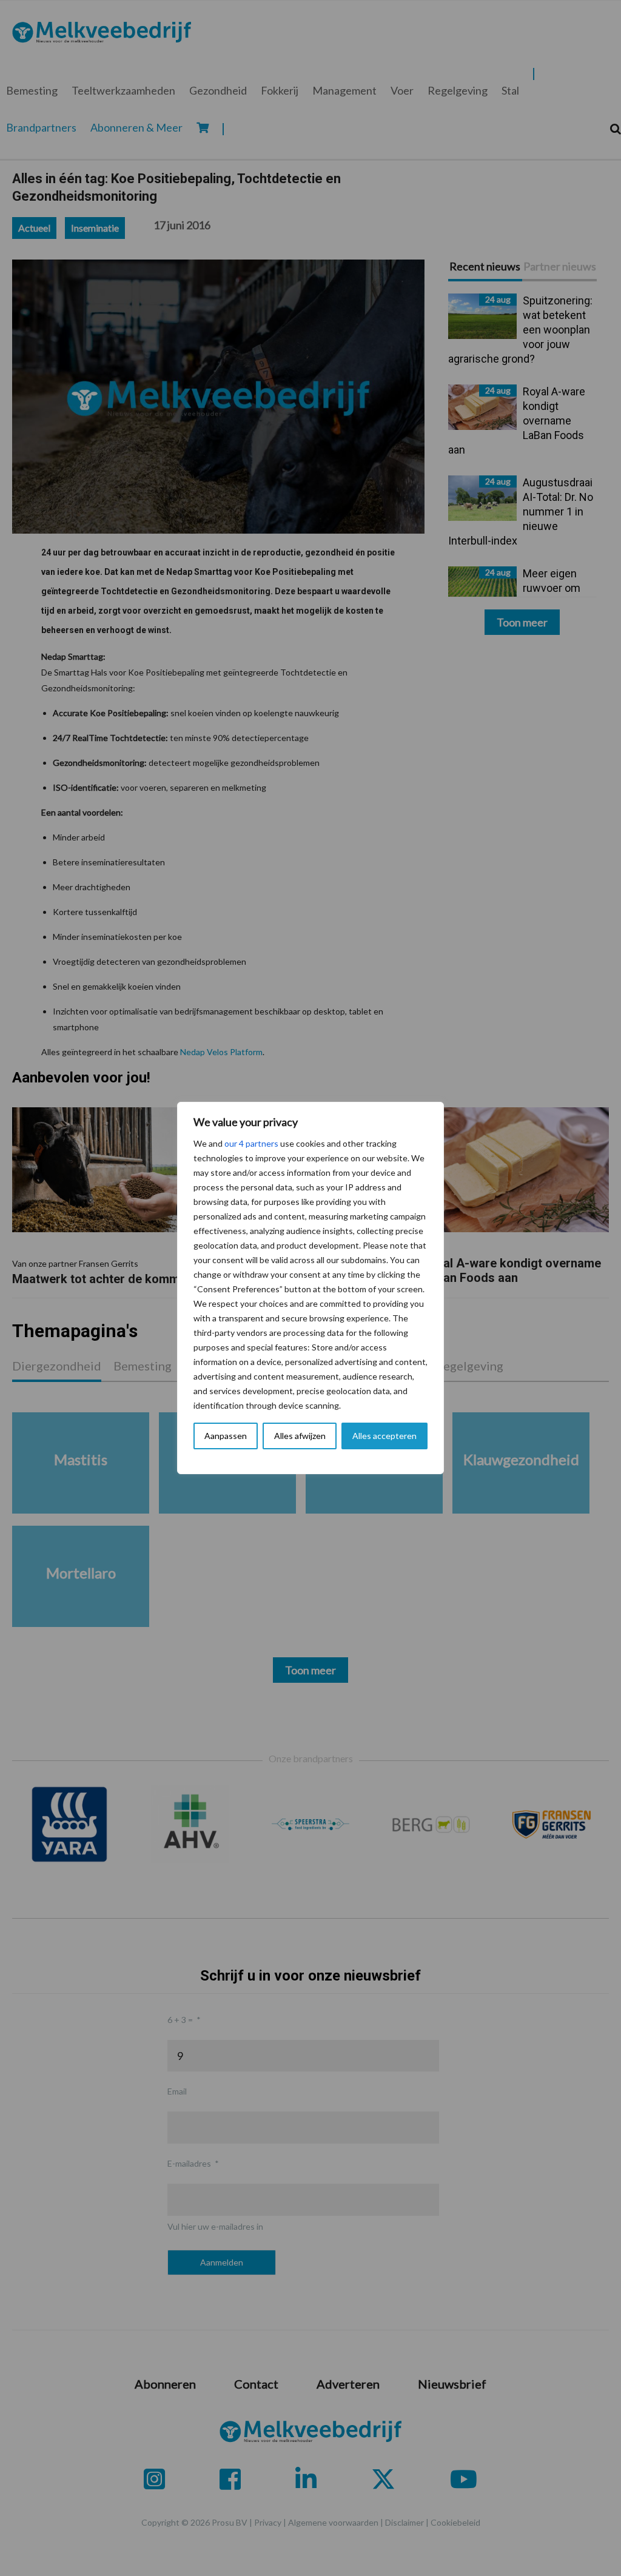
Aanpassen (226, 1436)
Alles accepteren (384, 1436)
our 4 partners (251, 1143)
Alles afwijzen (300, 1436)
